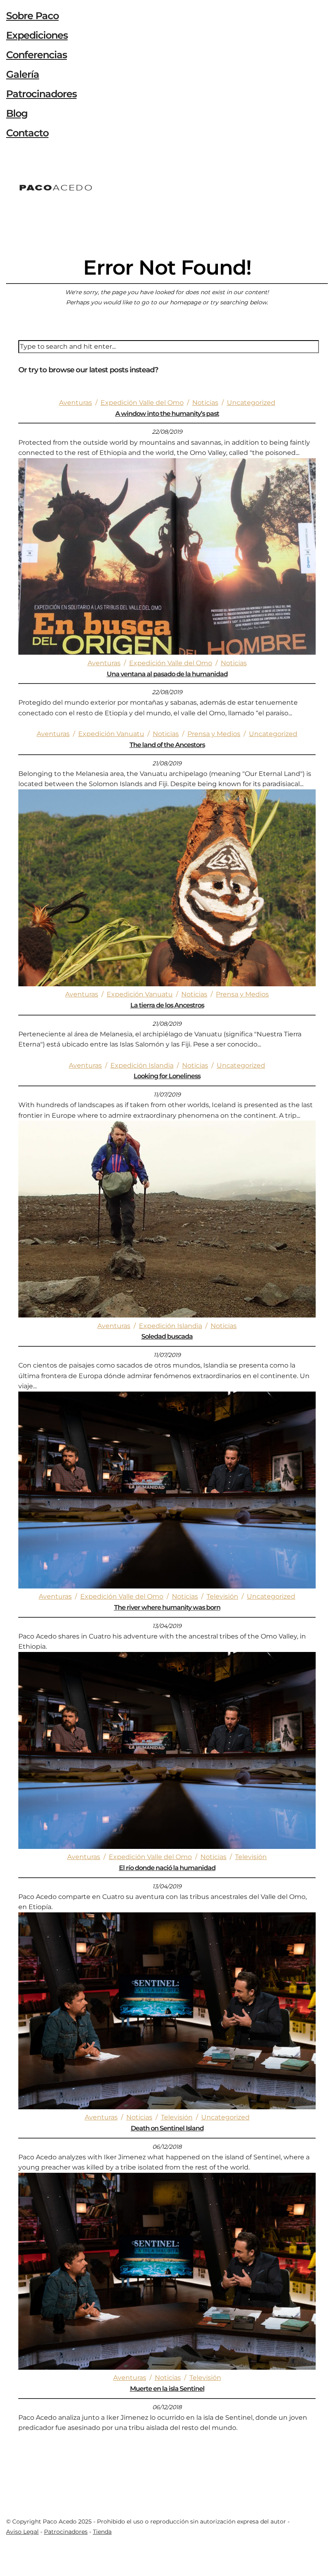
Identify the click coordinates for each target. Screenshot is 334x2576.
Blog (17, 113)
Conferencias (36, 55)
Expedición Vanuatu (111, 734)
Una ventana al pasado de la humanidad (167, 674)
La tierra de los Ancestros (167, 1005)
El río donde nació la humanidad (167, 1868)
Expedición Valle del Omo (142, 403)
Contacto (27, 133)
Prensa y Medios (214, 734)
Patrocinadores (41, 94)
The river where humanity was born (167, 1607)
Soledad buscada (167, 1336)
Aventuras (76, 403)
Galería (23, 74)
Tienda (102, 2532)
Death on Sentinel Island (167, 2128)
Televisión (222, 1596)
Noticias (205, 403)
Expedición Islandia (142, 1065)
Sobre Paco (32, 16)
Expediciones (37, 35)
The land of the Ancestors (167, 745)
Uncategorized (251, 403)
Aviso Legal (22, 2532)
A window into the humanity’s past (167, 414)
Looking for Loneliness (167, 1076)
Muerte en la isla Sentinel (167, 2389)
